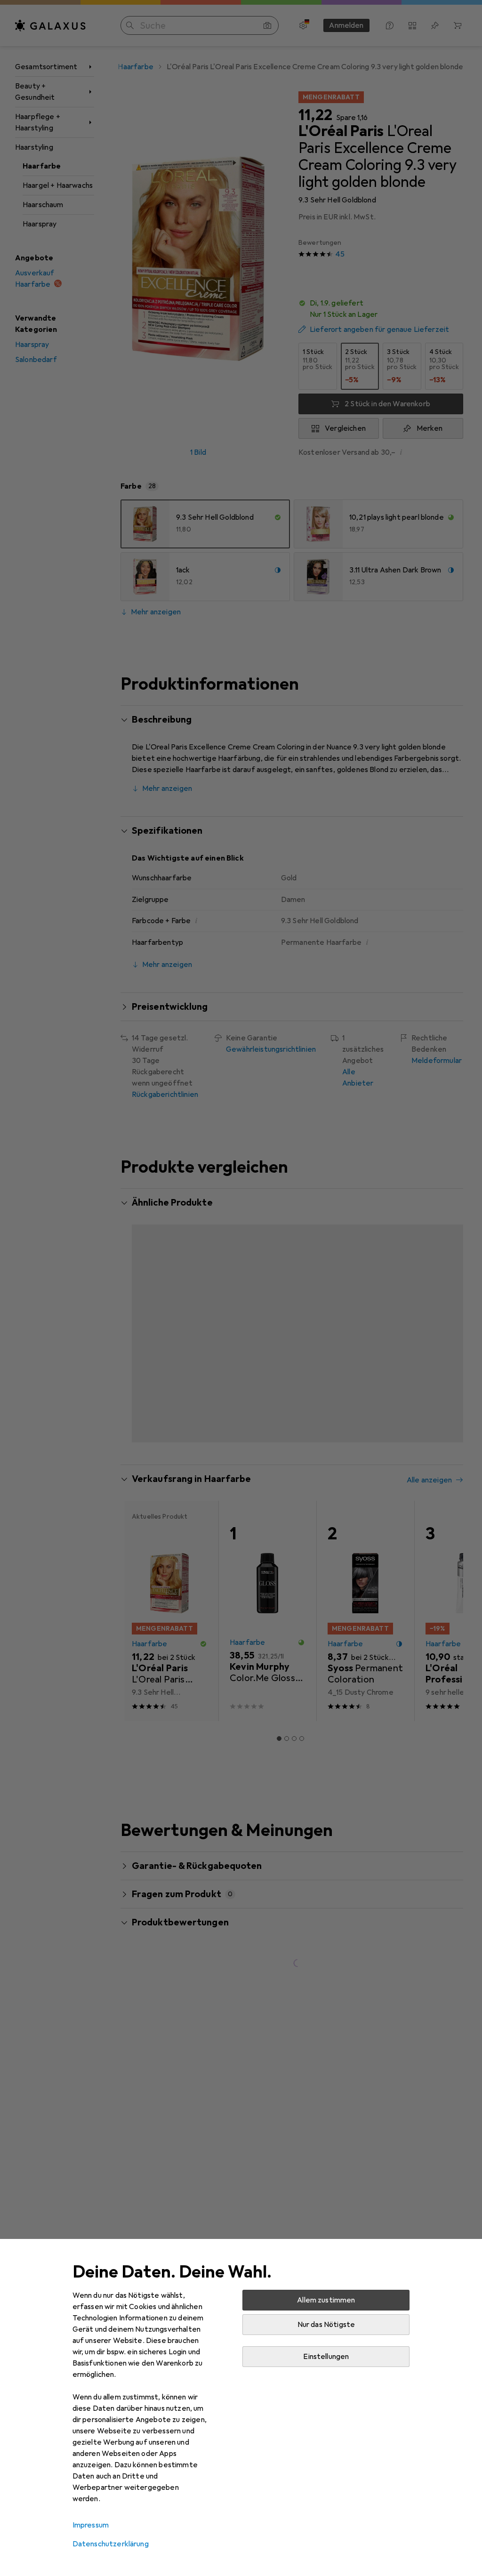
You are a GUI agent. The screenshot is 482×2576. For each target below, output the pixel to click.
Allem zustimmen (326, 2300)
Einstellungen (326, 2357)
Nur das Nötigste (326, 2325)
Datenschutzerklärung (111, 2544)
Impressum (91, 2525)
